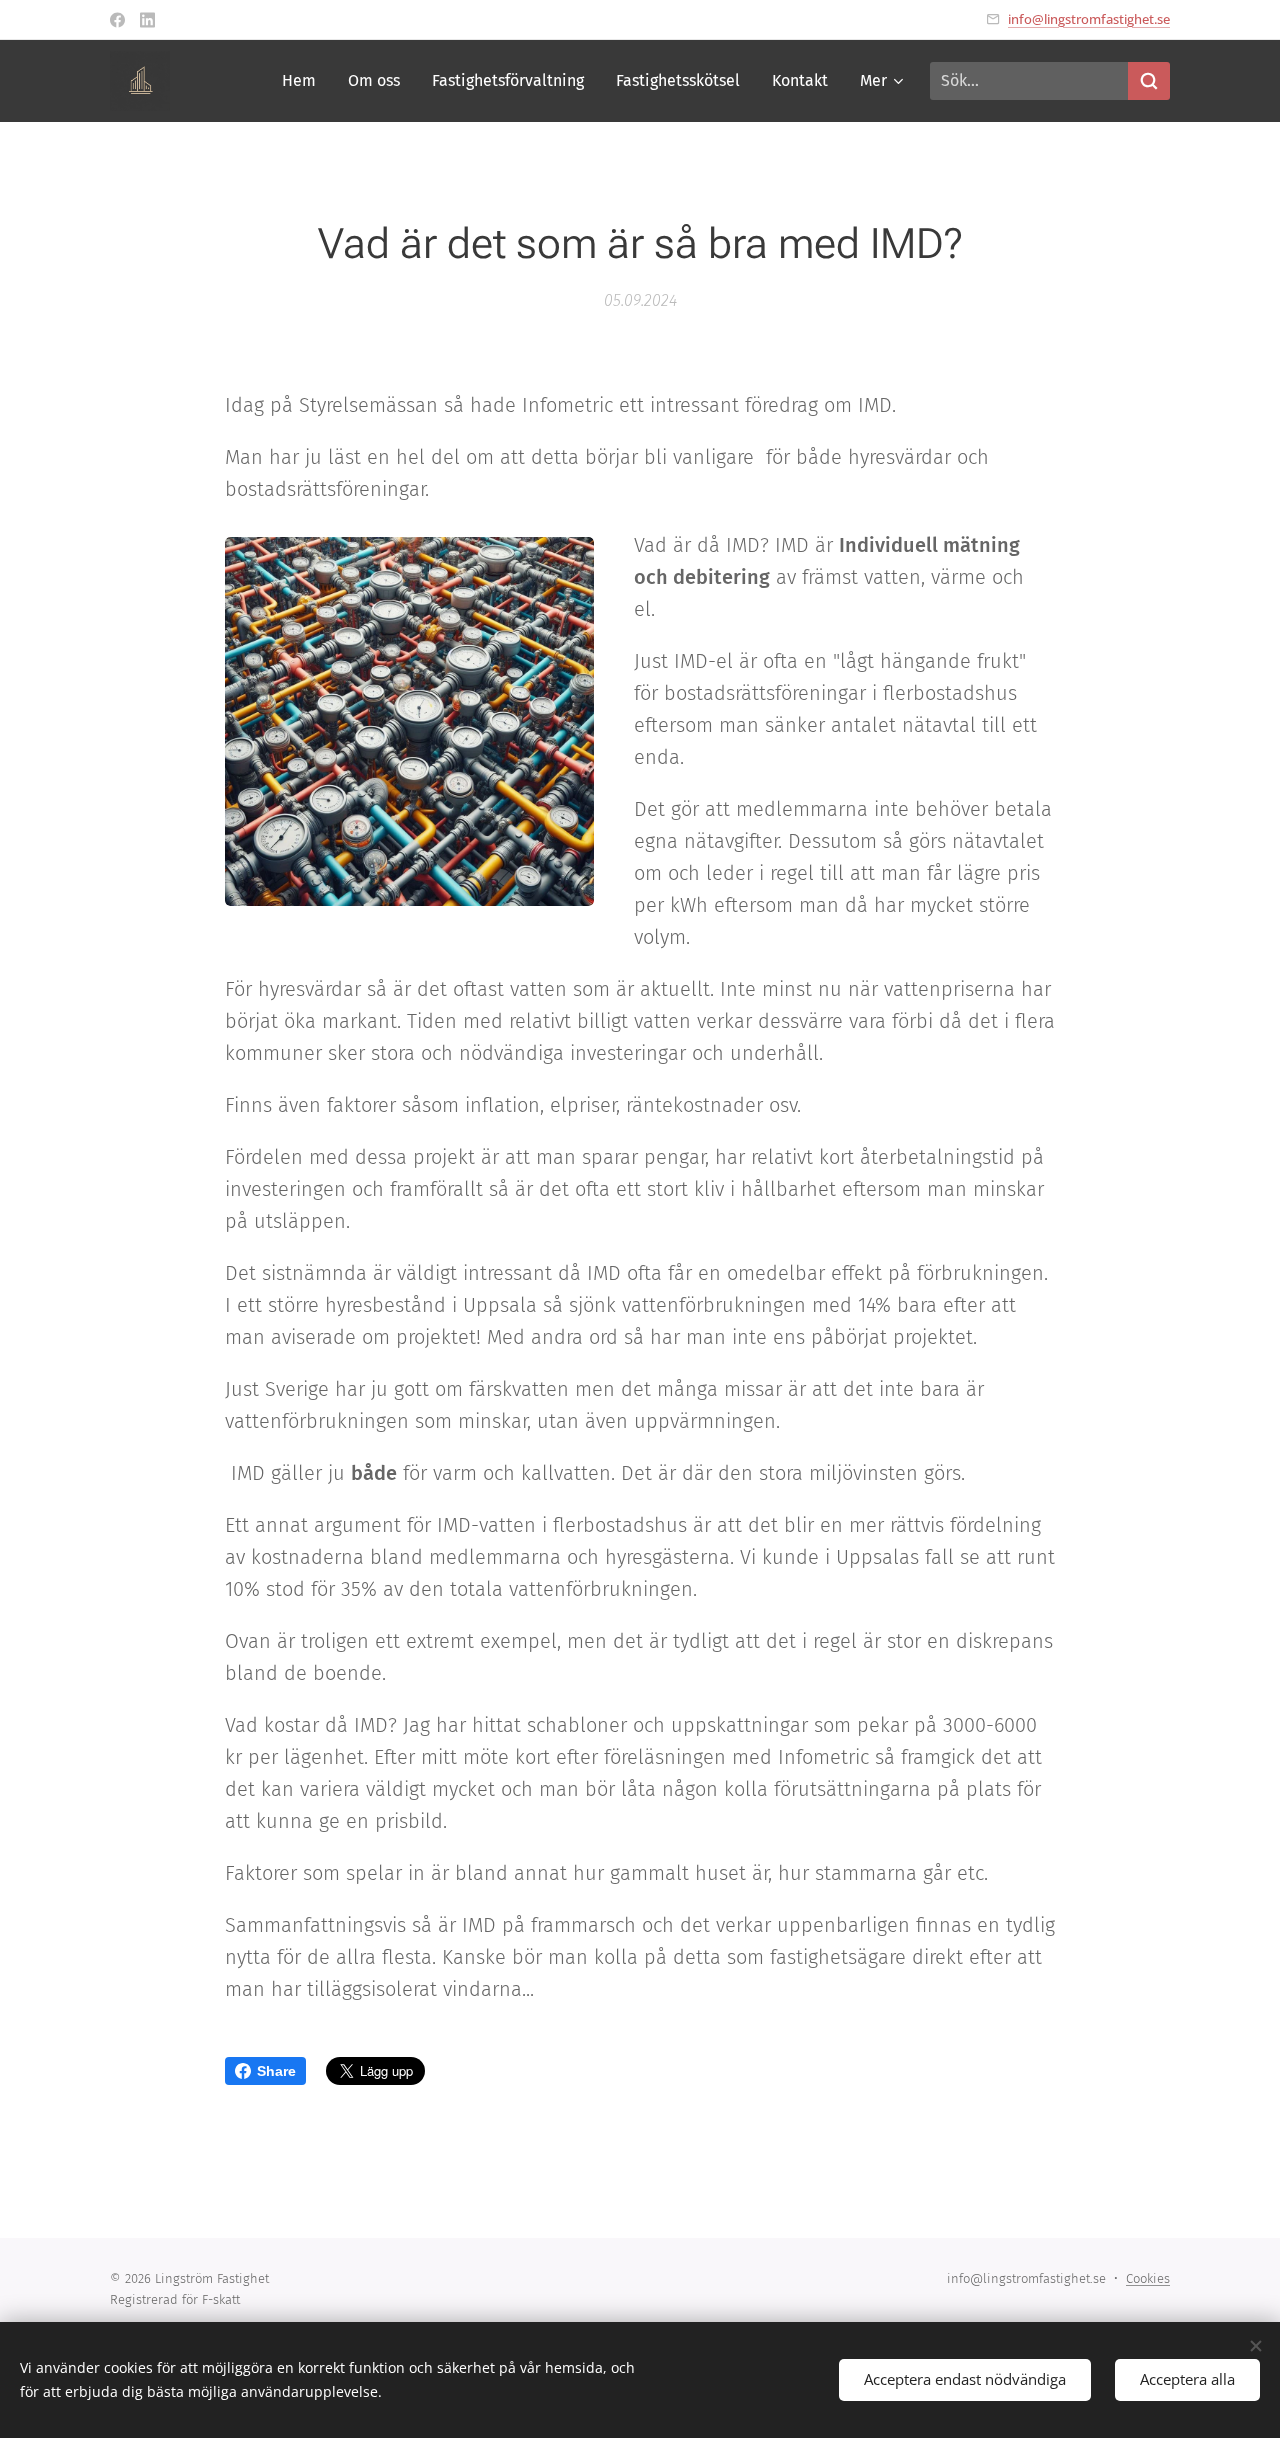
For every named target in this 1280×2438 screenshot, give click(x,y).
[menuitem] (304, 81)
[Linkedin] (147, 20)
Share (276, 2071)
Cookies (1148, 2278)
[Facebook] (117, 20)
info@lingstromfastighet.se (1089, 19)
